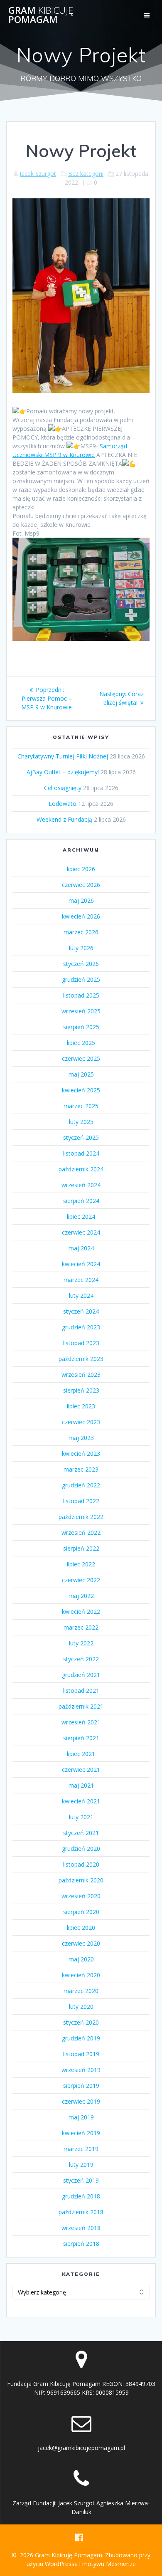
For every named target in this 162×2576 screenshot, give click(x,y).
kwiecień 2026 (81, 916)
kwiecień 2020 (81, 1975)
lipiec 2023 (81, 1406)
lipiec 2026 (81, 869)
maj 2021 (81, 1785)
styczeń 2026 (81, 964)
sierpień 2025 (81, 1027)
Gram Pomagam (41, 15)
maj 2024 (81, 1248)
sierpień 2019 (81, 2086)
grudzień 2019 (81, 2038)
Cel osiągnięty (63, 788)
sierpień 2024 (81, 1201)
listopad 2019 (81, 2054)
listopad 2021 (81, 1691)
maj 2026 (81, 900)
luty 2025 (81, 1122)
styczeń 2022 (81, 1659)
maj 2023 (81, 1438)
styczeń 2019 (81, 2180)
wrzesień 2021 (81, 1722)
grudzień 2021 (81, 1675)
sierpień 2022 (81, 1548)
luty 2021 (81, 1817)
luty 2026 (81, 948)
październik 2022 (81, 1517)
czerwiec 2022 (81, 1580)
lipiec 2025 (81, 1043)
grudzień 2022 (81, 1485)
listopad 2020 (81, 1864)
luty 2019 (81, 2165)
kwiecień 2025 (81, 1090)
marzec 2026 (81, 932)
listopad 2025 (81, 995)
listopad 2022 (81, 1501)
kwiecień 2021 (81, 1801)
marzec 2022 (81, 1627)
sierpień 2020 (81, 1912)
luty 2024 (81, 1295)
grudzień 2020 (81, 1849)
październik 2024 (81, 1169)
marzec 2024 (81, 1280)
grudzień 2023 (81, 1327)
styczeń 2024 (81, 1311)
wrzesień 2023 (81, 1374)
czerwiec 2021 (81, 1770)
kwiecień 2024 (81, 1264)
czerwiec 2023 (81, 1422)
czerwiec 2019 (81, 2101)
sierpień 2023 (81, 1390)
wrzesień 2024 (81, 1185)
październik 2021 (81, 1706)
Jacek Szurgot (38, 174)
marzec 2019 (81, 2149)
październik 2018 (81, 2212)
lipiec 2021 (81, 1754)
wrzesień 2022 (81, 1533)
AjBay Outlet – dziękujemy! (63, 772)
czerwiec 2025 (81, 1058)
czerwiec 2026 (81, 885)
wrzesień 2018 (81, 2228)
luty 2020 (81, 2007)
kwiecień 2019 (81, 2133)
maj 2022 (81, 1596)
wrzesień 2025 (81, 1011)
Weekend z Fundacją (64, 819)
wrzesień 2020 (81, 1896)
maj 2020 (81, 1959)
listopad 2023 (81, 1343)
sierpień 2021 (81, 1738)
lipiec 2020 (81, 1928)
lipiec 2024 (81, 1216)
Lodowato (63, 804)
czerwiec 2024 (81, 1232)
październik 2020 (81, 1880)
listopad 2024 (81, 1153)
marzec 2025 (81, 1106)
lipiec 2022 (81, 1564)
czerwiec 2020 (81, 1943)
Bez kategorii (86, 174)
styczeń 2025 (81, 1137)
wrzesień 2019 (81, 2070)
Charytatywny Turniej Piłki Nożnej (63, 756)
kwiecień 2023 (81, 1453)
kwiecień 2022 (81, 1612)
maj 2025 (81, 1074)
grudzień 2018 (81, 2196)
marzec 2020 (81, 1991)
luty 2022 (81, 1643)
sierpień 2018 (81, 2244)
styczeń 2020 (81, 2022)
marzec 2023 (81, 1469)
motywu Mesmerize (109, 2564)
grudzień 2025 (81, 979)
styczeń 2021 (81, 1833)
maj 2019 (81, 2117)
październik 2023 (81, 1359)
